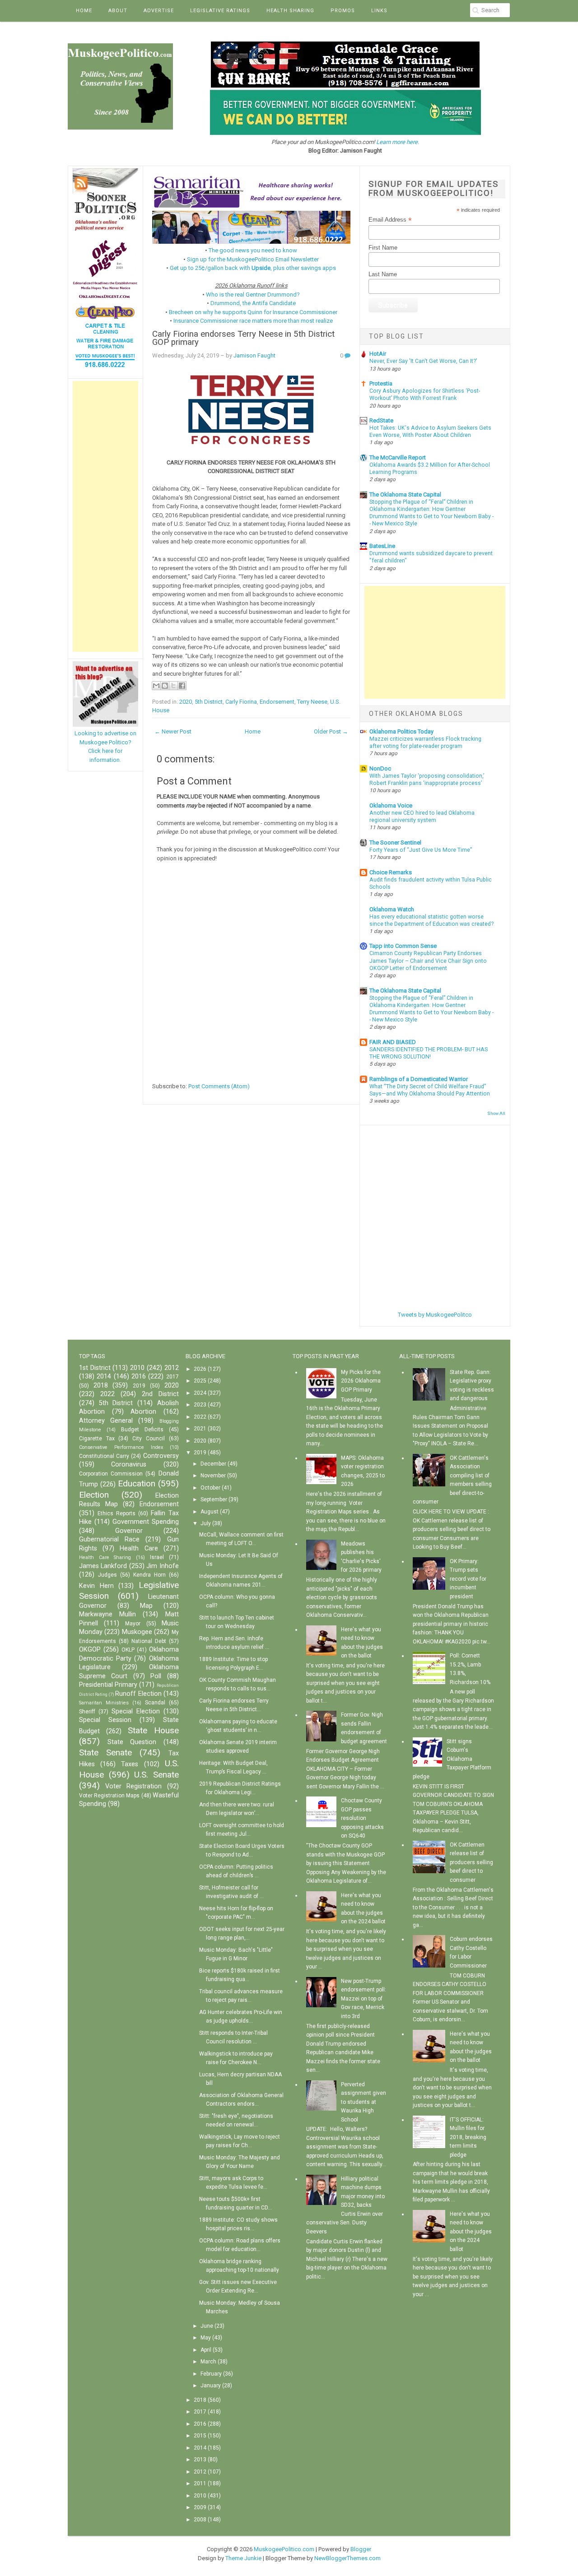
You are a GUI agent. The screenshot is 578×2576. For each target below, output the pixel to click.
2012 (172, 1368)
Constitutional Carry (104, 1456)
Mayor (133, 1624)
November (213, 1476)
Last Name (383, 274)
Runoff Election (138, 1694)
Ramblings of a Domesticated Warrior (419, 1079)
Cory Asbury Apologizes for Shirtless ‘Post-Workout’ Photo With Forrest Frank (425, 395)
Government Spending (146, 1522)
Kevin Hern (96, 1586)
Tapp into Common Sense (403, 946)
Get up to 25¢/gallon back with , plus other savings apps (253, 268)
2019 (139, 1386)
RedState (381, 420)
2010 (137, 1368)
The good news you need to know (253, 250)
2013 (200, 2460)
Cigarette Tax (97, 1439)
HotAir (378, 354)
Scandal (155, 1703)
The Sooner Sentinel (395, 842)
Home (84, 11)
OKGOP (90, 1650)
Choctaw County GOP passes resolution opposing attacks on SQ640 (362, 1818)
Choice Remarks (391, 872)
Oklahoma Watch (392, 909)
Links (379, 11)
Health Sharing (290, 11)
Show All (496, 1113)
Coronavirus (129, 1464)
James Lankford (103, 1566)
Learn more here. (398, 142)
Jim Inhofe (162, 1566)
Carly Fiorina (241, 702)
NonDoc (380, 768)
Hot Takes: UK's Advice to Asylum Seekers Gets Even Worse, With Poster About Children (430, 432)
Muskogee (137, 1632)
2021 (200, 1429)
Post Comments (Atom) (219, 1086)
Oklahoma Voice (391, 805)
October (210, 1488)
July (206, 1523)
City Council (149, 1439)
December (213, 1464)
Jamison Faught (254, 355)
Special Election (136, 1711)
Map (146, 1606)
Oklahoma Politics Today (401, 731)
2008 (200, 2520)
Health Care (139, 1548)
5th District (209, 702)
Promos (343, 11)
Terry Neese (312, 702)
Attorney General (106, 1421)
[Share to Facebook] (182, 686)
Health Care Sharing (105, 1557)
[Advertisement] (105, 516)
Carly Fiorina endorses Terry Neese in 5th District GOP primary (243, 338)
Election (94, 1495)
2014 (104, 1376)
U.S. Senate (156, 1775)
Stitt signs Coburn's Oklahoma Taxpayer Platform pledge (452, 1759)
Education (137, 1483)
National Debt (149, 1641)
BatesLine (382, 546)
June (207, 2326)
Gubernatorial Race (109, 1539)
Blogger (361, 2549)
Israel (157, 1557)
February (211, 2374)
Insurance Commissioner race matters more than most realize (253, 321)
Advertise (159, 11)
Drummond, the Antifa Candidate (253, 303)
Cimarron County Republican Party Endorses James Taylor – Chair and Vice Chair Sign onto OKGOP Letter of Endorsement (428, 961)
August (210, 1512)
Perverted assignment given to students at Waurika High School (364, 2102)
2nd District (160, 1394)
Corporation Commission (111, 1474)
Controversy (161, 1456)
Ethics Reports (117, 1513)
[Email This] (156, 686)
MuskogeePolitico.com (284, 2549)
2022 (107, 1394)
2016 (139, 1376)
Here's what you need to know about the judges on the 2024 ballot (471, 2232)
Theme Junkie (243, 2558)
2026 (200, 1369)
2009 (200, 2507)
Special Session (105, 1720)
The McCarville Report (398, 457)
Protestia (381, 383)
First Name (383, 248)
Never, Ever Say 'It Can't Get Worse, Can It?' (423, 361)
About (118, 11)
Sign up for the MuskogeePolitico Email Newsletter (253, 259)
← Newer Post (173, 731)
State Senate (105, 1752)
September (214, 1499)
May (206, 2338)
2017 (172, 1377)
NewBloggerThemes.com (347, 2558)
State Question (132, 1742)
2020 (186, 702)
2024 (200, 1393)
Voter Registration (133, 1786)
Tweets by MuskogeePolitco (435, 1315)
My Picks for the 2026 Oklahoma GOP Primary (361, 1381)
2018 (101, 1385)
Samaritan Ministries (104, 1703)
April (206, 2350)
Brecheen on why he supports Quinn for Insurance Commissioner (253, 312)
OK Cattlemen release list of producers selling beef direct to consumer (471, 1862)
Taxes (130, 1764)
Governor (129, 1531)
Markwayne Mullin (107, 1614)
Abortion (143, 1412)
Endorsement (277, 702)
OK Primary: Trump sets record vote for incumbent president (468, 1579)
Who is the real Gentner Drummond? (253, 295)
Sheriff (87, 1712)
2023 (200, 1405)
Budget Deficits (142, 1430)
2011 (200, 2483)
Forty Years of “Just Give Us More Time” (421, 850)
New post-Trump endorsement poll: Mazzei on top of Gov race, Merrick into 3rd (364, 1999)
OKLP (128, 1650)
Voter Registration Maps (109, 1796)
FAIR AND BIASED (393, 1042)
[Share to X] (173, 686)
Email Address (390, 220)
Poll (156, 1676)
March (208, 2362)
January (211, 2386)
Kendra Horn (149, 1575)
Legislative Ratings (220, 11)
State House (153, 1730)
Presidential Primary (108, 1685)
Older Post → (331, 731)
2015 (200, 2436)
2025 (200, 1381)
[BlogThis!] (165, 686)
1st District (95, 1368)
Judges (107, 1575)
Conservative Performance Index (121, 1447)
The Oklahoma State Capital (405, 494)
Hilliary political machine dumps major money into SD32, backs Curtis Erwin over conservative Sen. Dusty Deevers (345, 2205)
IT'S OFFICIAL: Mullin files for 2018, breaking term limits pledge (468, 2137)
